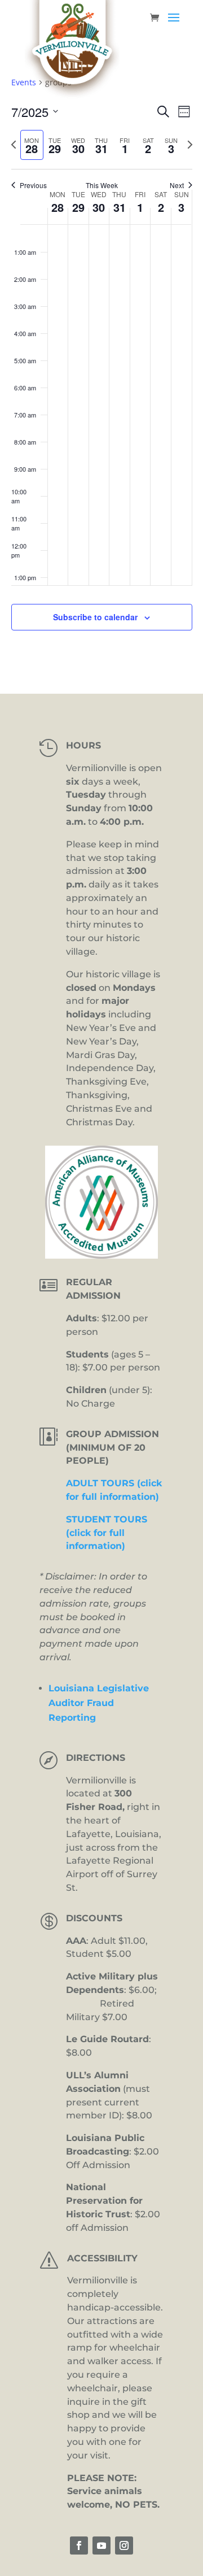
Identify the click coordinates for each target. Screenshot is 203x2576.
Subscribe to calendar (95, 617)
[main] (101, 367)
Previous (33, 185)
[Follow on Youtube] (101, 2545)
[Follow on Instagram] (124, 2545)
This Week (102, 185)
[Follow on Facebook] (79, 2545)
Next (177, 185)
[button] (174, 25)
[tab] (32, 145)
